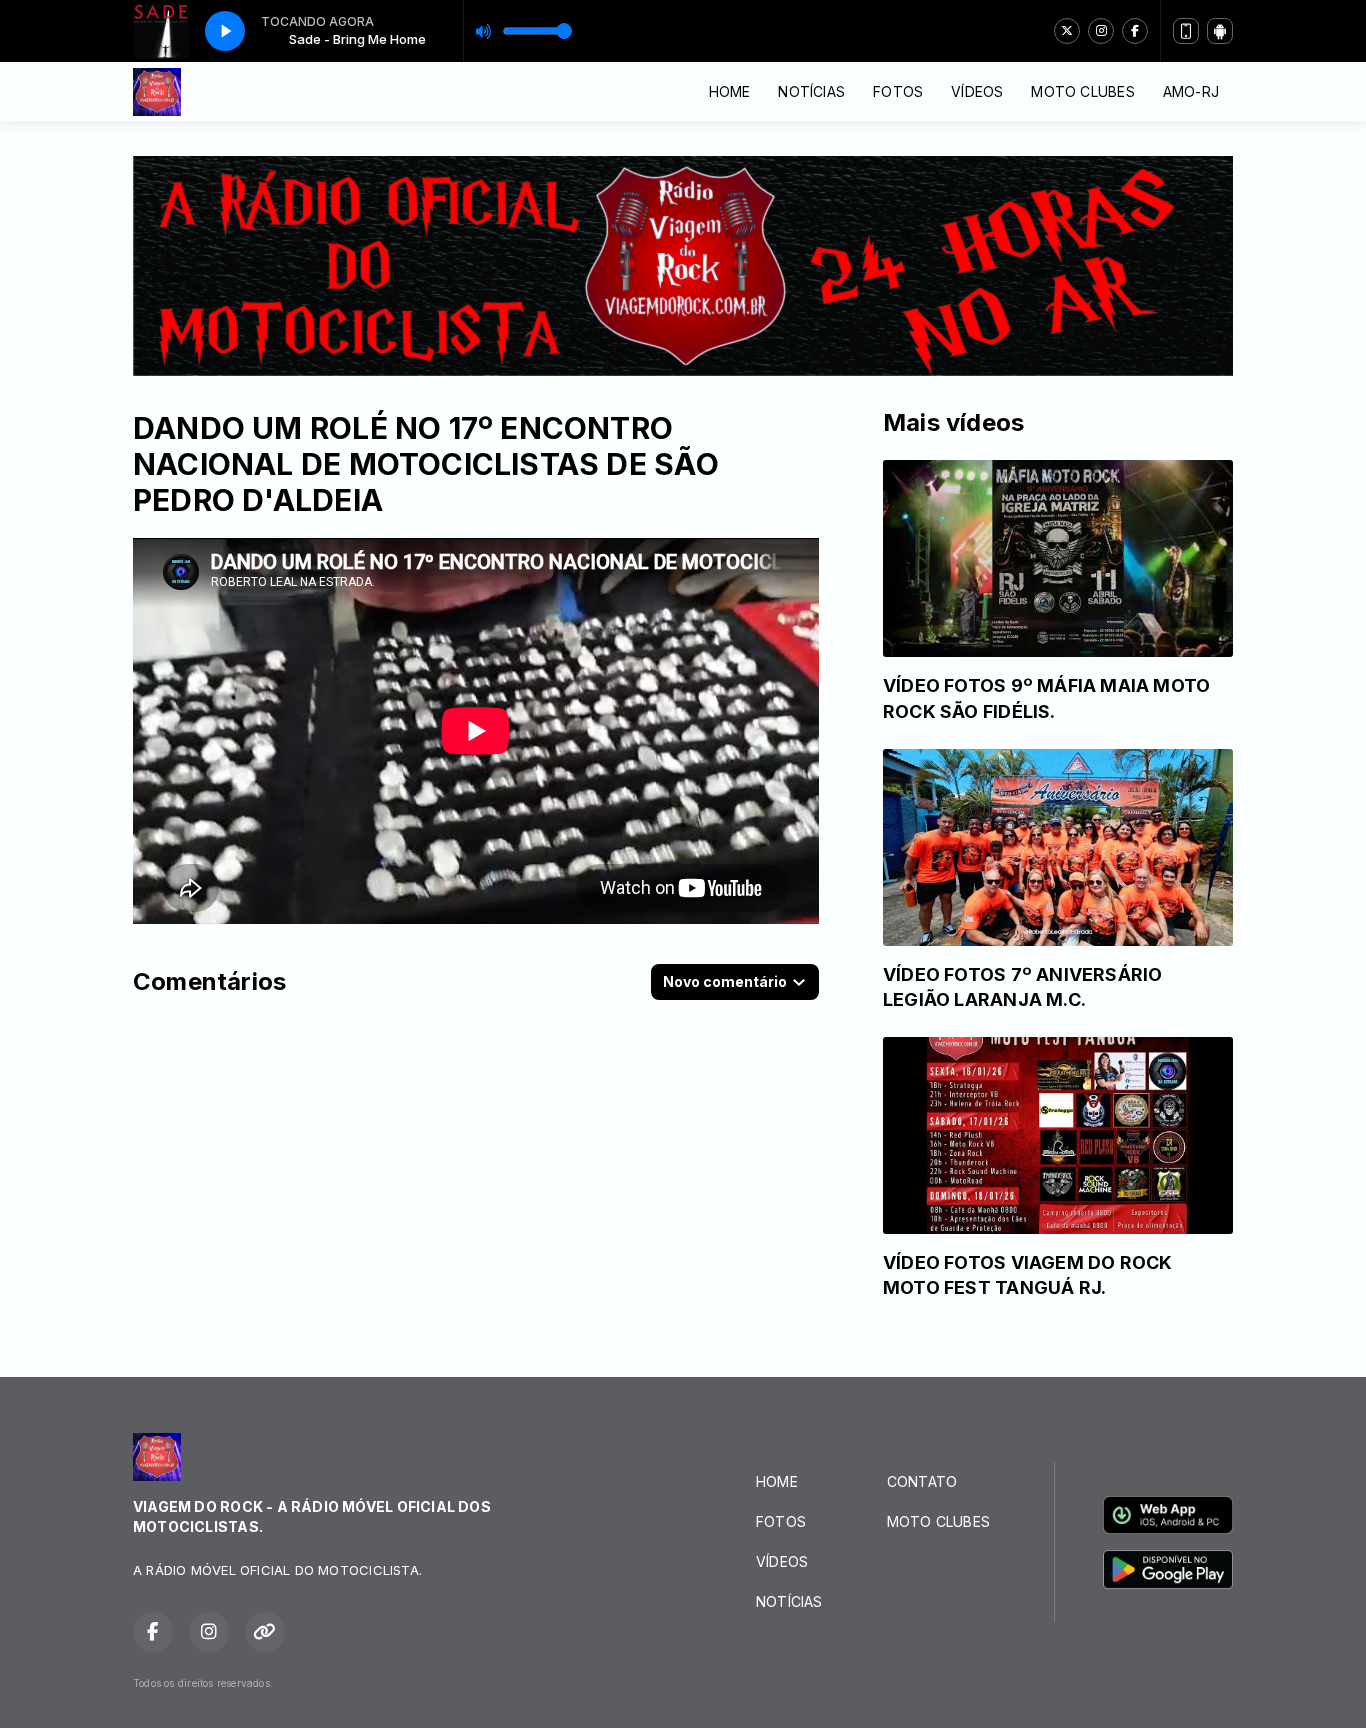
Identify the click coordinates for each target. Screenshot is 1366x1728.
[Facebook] (1135, 31)
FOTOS (898, 91)
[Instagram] (1101, 31)
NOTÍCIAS (811, 91)
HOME (730, 91)
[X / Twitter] (1067, 31)
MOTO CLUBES (1082, 91)
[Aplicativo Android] (1220, 31)
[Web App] (1186, 31)
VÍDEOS (977, 91)
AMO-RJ (1191, 91)
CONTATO (922, 1481)
